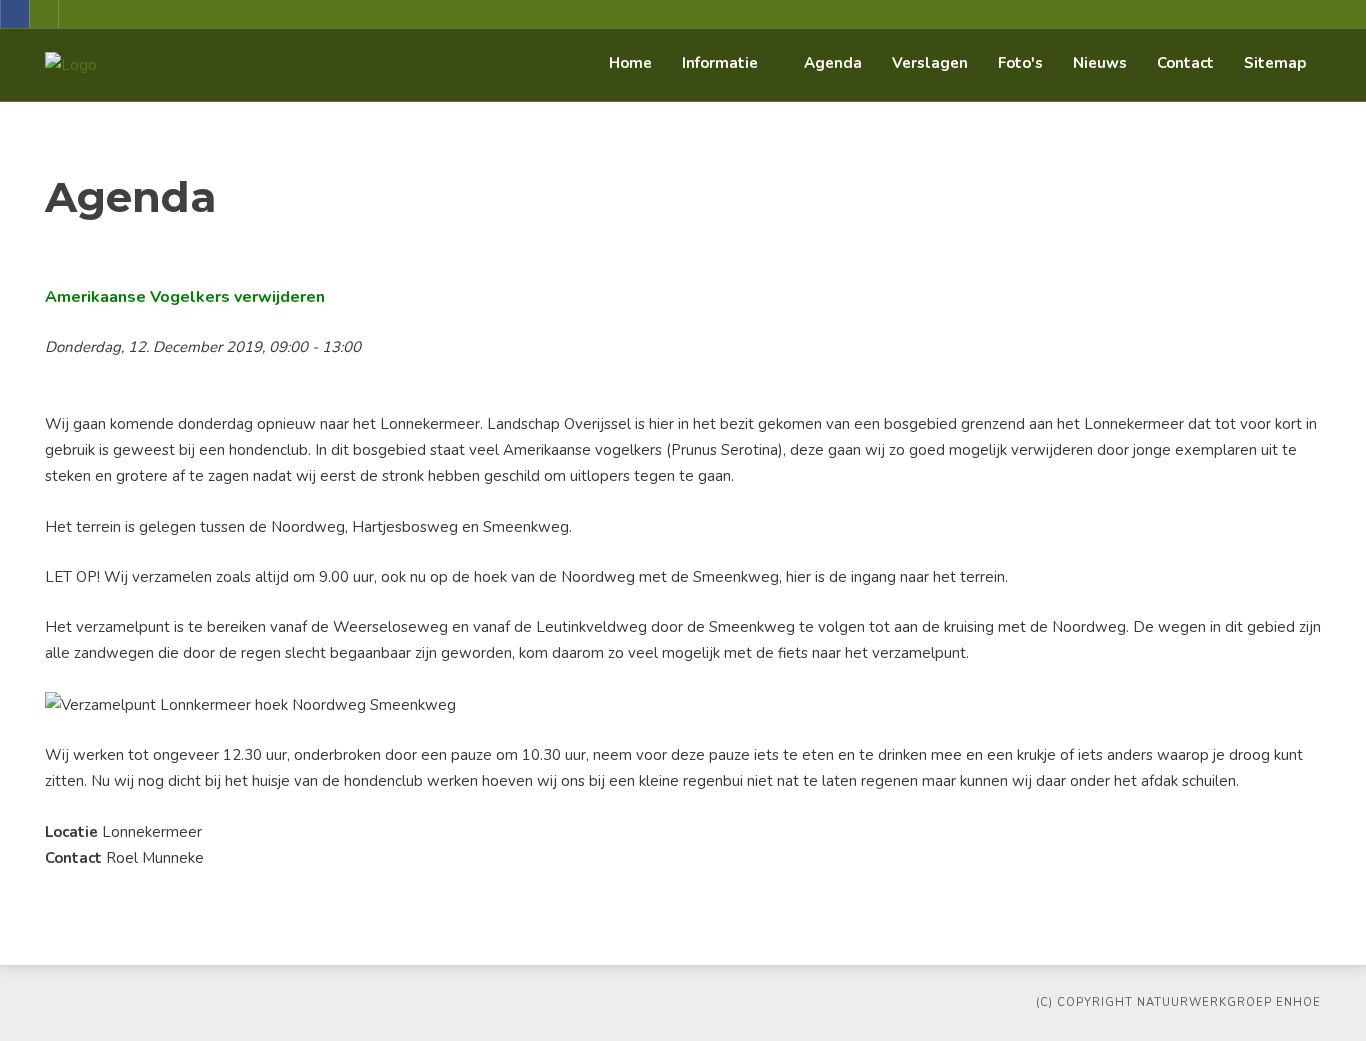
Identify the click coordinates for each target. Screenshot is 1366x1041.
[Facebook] (15, 14)
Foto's (1020, 63)
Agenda (833, 63)
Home (630, 63)
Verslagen (930, 63)
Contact (1185, 63)
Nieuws (1100, 63)
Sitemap (1275, 63)
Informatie (720, 63)
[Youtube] (44, 14)
